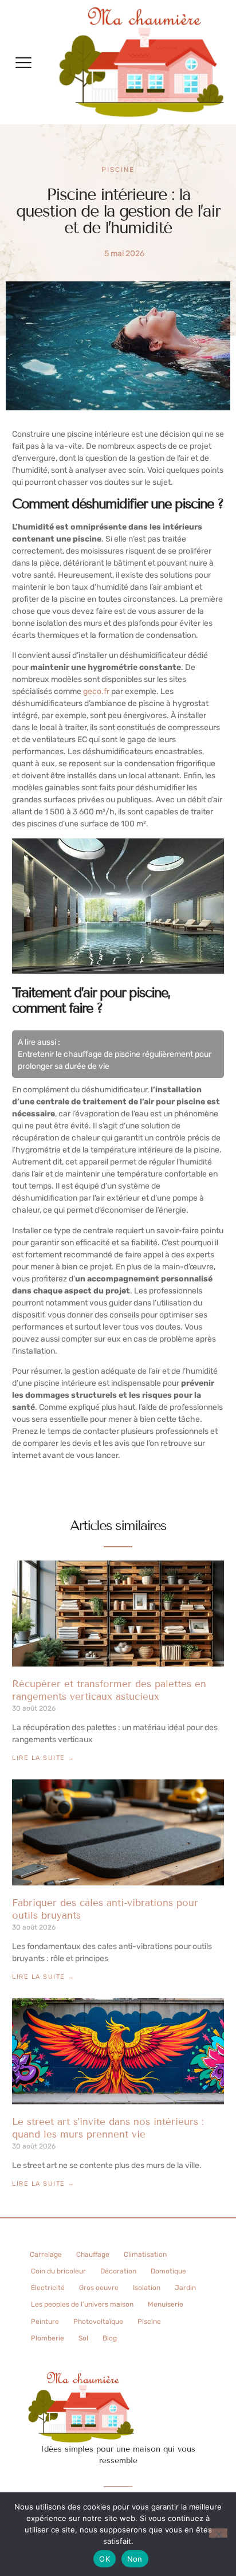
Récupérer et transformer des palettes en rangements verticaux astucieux (109, 1690)
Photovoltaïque (98, 2322)
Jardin (185, 2288)
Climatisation (145, 2255)
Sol (83, 2338)
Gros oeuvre (99, 2288)
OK (105, 2559)
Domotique (168, 2271)
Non (135, 2559)
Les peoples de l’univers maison (82, 2304)
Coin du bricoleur (58, 2271)
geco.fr (96, 691)
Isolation (147, 2288)
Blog (110, 2338)
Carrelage (46, 2255)
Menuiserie (166, 2304)
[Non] (218, 2533)
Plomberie (48, 2338)
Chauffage (93, 2255)
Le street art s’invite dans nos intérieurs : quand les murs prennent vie (108, 2128)
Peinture (45, 2322)
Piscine (118, 170)
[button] (23, 62)
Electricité (48, 2288)
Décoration (118, 2271)
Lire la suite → (44, 1758)
